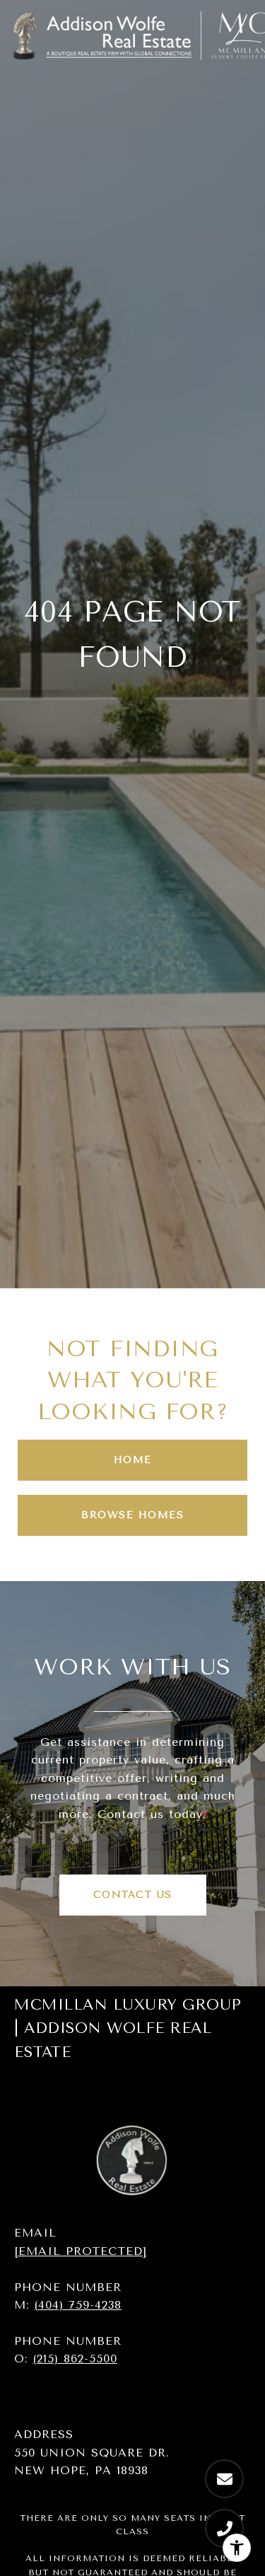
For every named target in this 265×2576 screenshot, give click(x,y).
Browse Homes (132, 1515)
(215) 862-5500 (75, 2359)
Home (133, 1460)
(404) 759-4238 (78, 2305)
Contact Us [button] (133, 1895)
